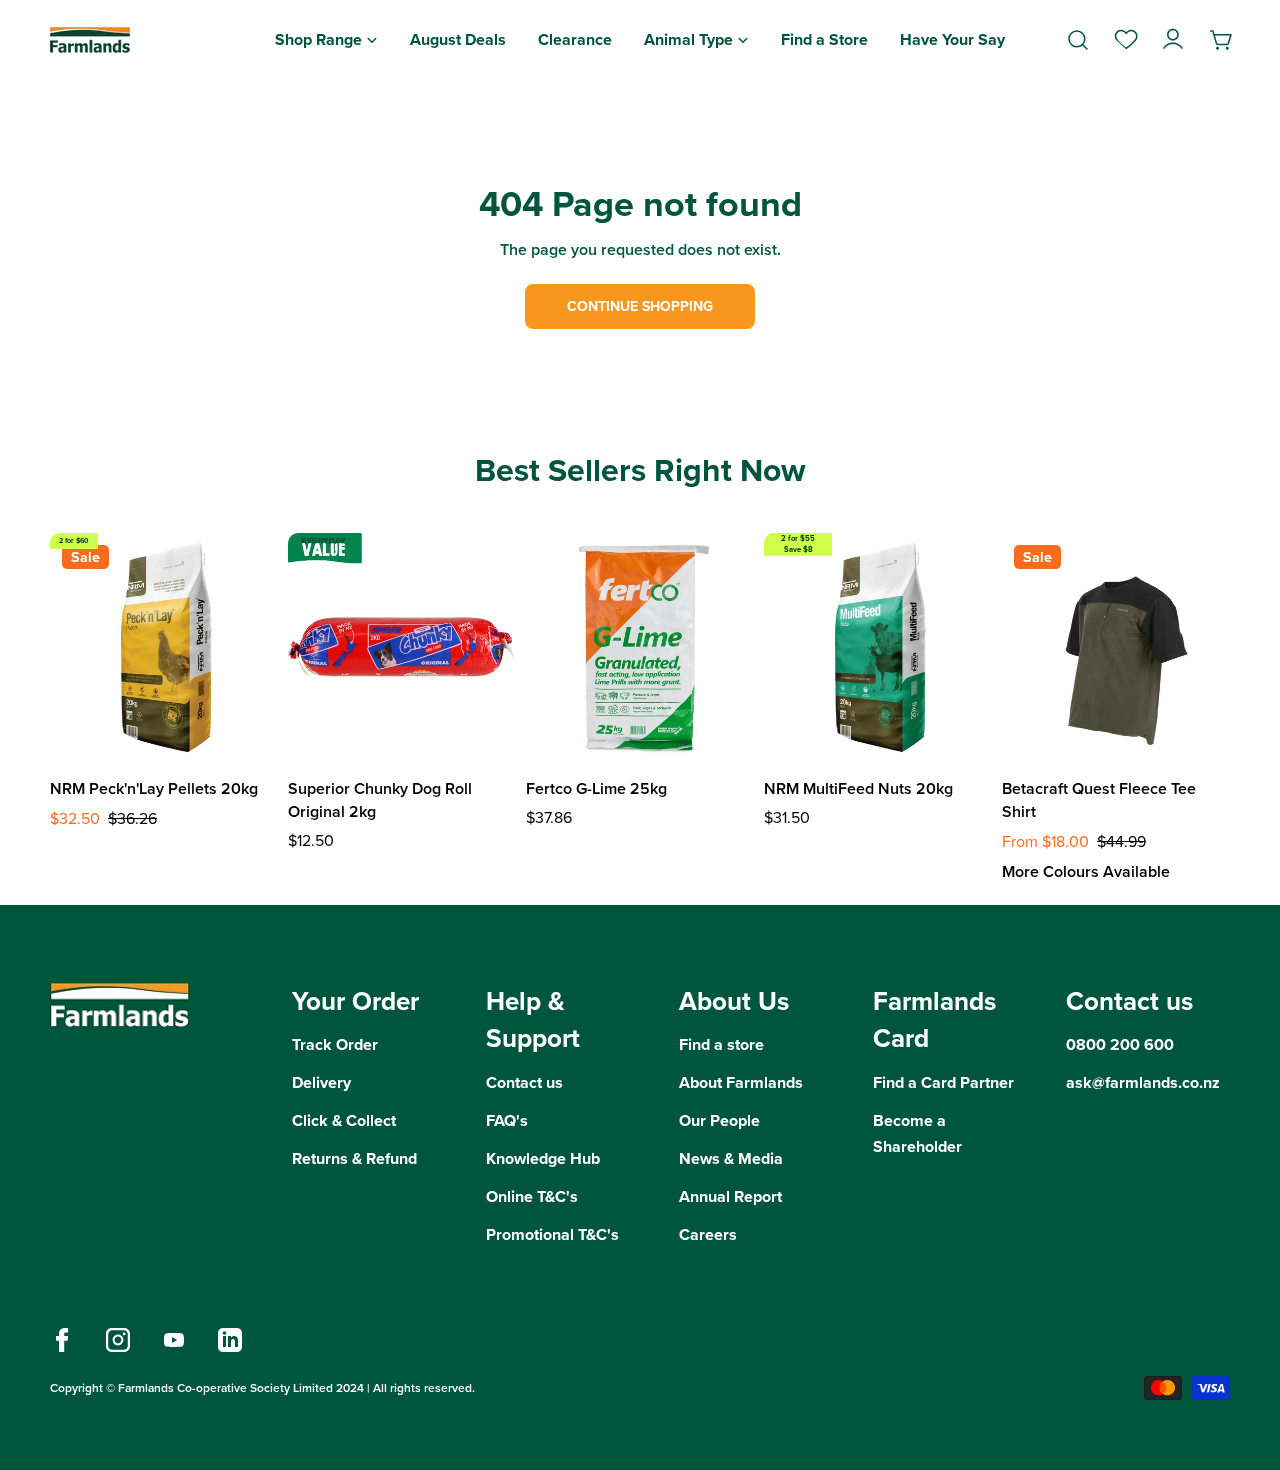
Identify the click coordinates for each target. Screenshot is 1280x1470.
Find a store (721, 1044)
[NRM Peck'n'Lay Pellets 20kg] (164, 647)
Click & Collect (344, 1120)
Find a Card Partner (943, 1082)
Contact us (524, 1082)
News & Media (731, 1158)
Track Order (335, 1044)
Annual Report (730, 1196)
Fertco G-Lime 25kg (596, 788)
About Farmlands (741, 1082)
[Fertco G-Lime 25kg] (640, 647)
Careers (708, 1234)
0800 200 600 (1120, 1044)
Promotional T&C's (552, 1234)
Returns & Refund (354, 1158)
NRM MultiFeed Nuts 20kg (858, 788)
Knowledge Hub (543, 1158)
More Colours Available (1086, 871)
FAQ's (507, 1120)
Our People (719, 1120)
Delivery (321, 1082)
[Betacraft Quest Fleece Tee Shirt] (1116, 647)
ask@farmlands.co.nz (1143, 1082)
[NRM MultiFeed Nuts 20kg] (878, 647)
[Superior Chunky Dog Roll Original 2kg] (402, 647)
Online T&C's (532, 1196)
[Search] (1078, 40)
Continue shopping (640, 306)
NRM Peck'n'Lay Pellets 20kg (154, 788)
